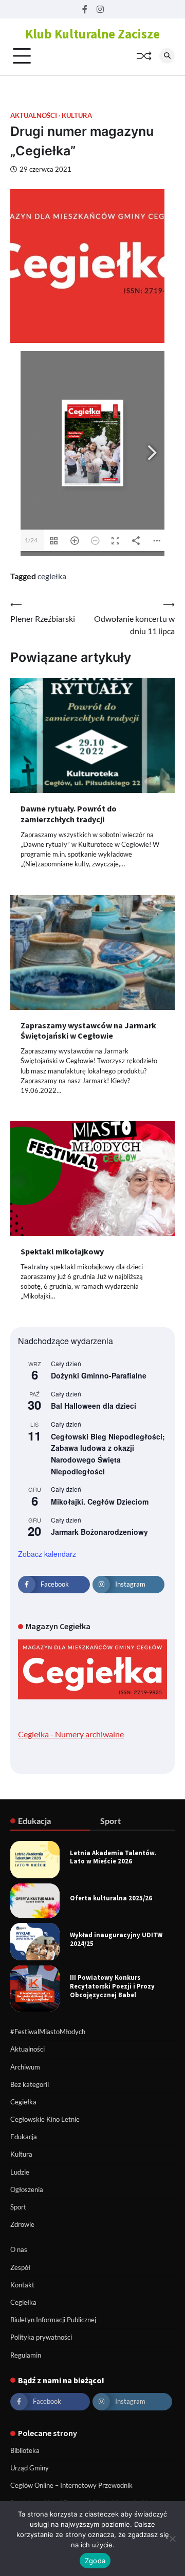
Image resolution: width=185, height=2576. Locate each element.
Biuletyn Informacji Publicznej (53, 2320)
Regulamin (26, 2355)
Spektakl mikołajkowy (62, 1251)
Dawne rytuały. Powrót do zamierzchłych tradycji (69, 814)
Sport (18, 2207)
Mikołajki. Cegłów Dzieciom (100, 1502)
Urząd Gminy (30, 2468)
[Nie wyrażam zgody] (172, 2539)
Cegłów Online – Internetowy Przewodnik (71, 2485)
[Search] (167, 56)
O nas (19, 2249)
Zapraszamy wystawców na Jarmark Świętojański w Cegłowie (88, 1031)
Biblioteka (25, 2450)
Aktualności (34, 116)
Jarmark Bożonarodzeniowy (99, 1532)
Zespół (20, 2267)
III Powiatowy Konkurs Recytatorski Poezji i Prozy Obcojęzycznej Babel (112, 1986)
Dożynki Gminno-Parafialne (99, 1375)
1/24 (31, 540)
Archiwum (25, 2067)
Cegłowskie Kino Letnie (45, 2119)
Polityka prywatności (41, 2337)
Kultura (77, 116)
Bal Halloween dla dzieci (94, 1406)
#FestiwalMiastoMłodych (48, 2032)
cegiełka (52, 576)
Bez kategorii (30, 2084)
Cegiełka (23, 2102)
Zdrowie (22, 2224)
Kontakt (22, 2285)
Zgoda (95, 2561)
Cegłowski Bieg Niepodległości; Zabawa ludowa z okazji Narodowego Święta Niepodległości (108, 1454)
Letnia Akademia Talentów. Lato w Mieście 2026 (113, 1857)
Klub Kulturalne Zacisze (92, 34)
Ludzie (20, 2172)
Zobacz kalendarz (47, 1554)
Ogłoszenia (27, 2189)
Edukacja (24, 2137)
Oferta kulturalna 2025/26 (111, 1898)
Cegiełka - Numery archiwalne (71, 1734)
